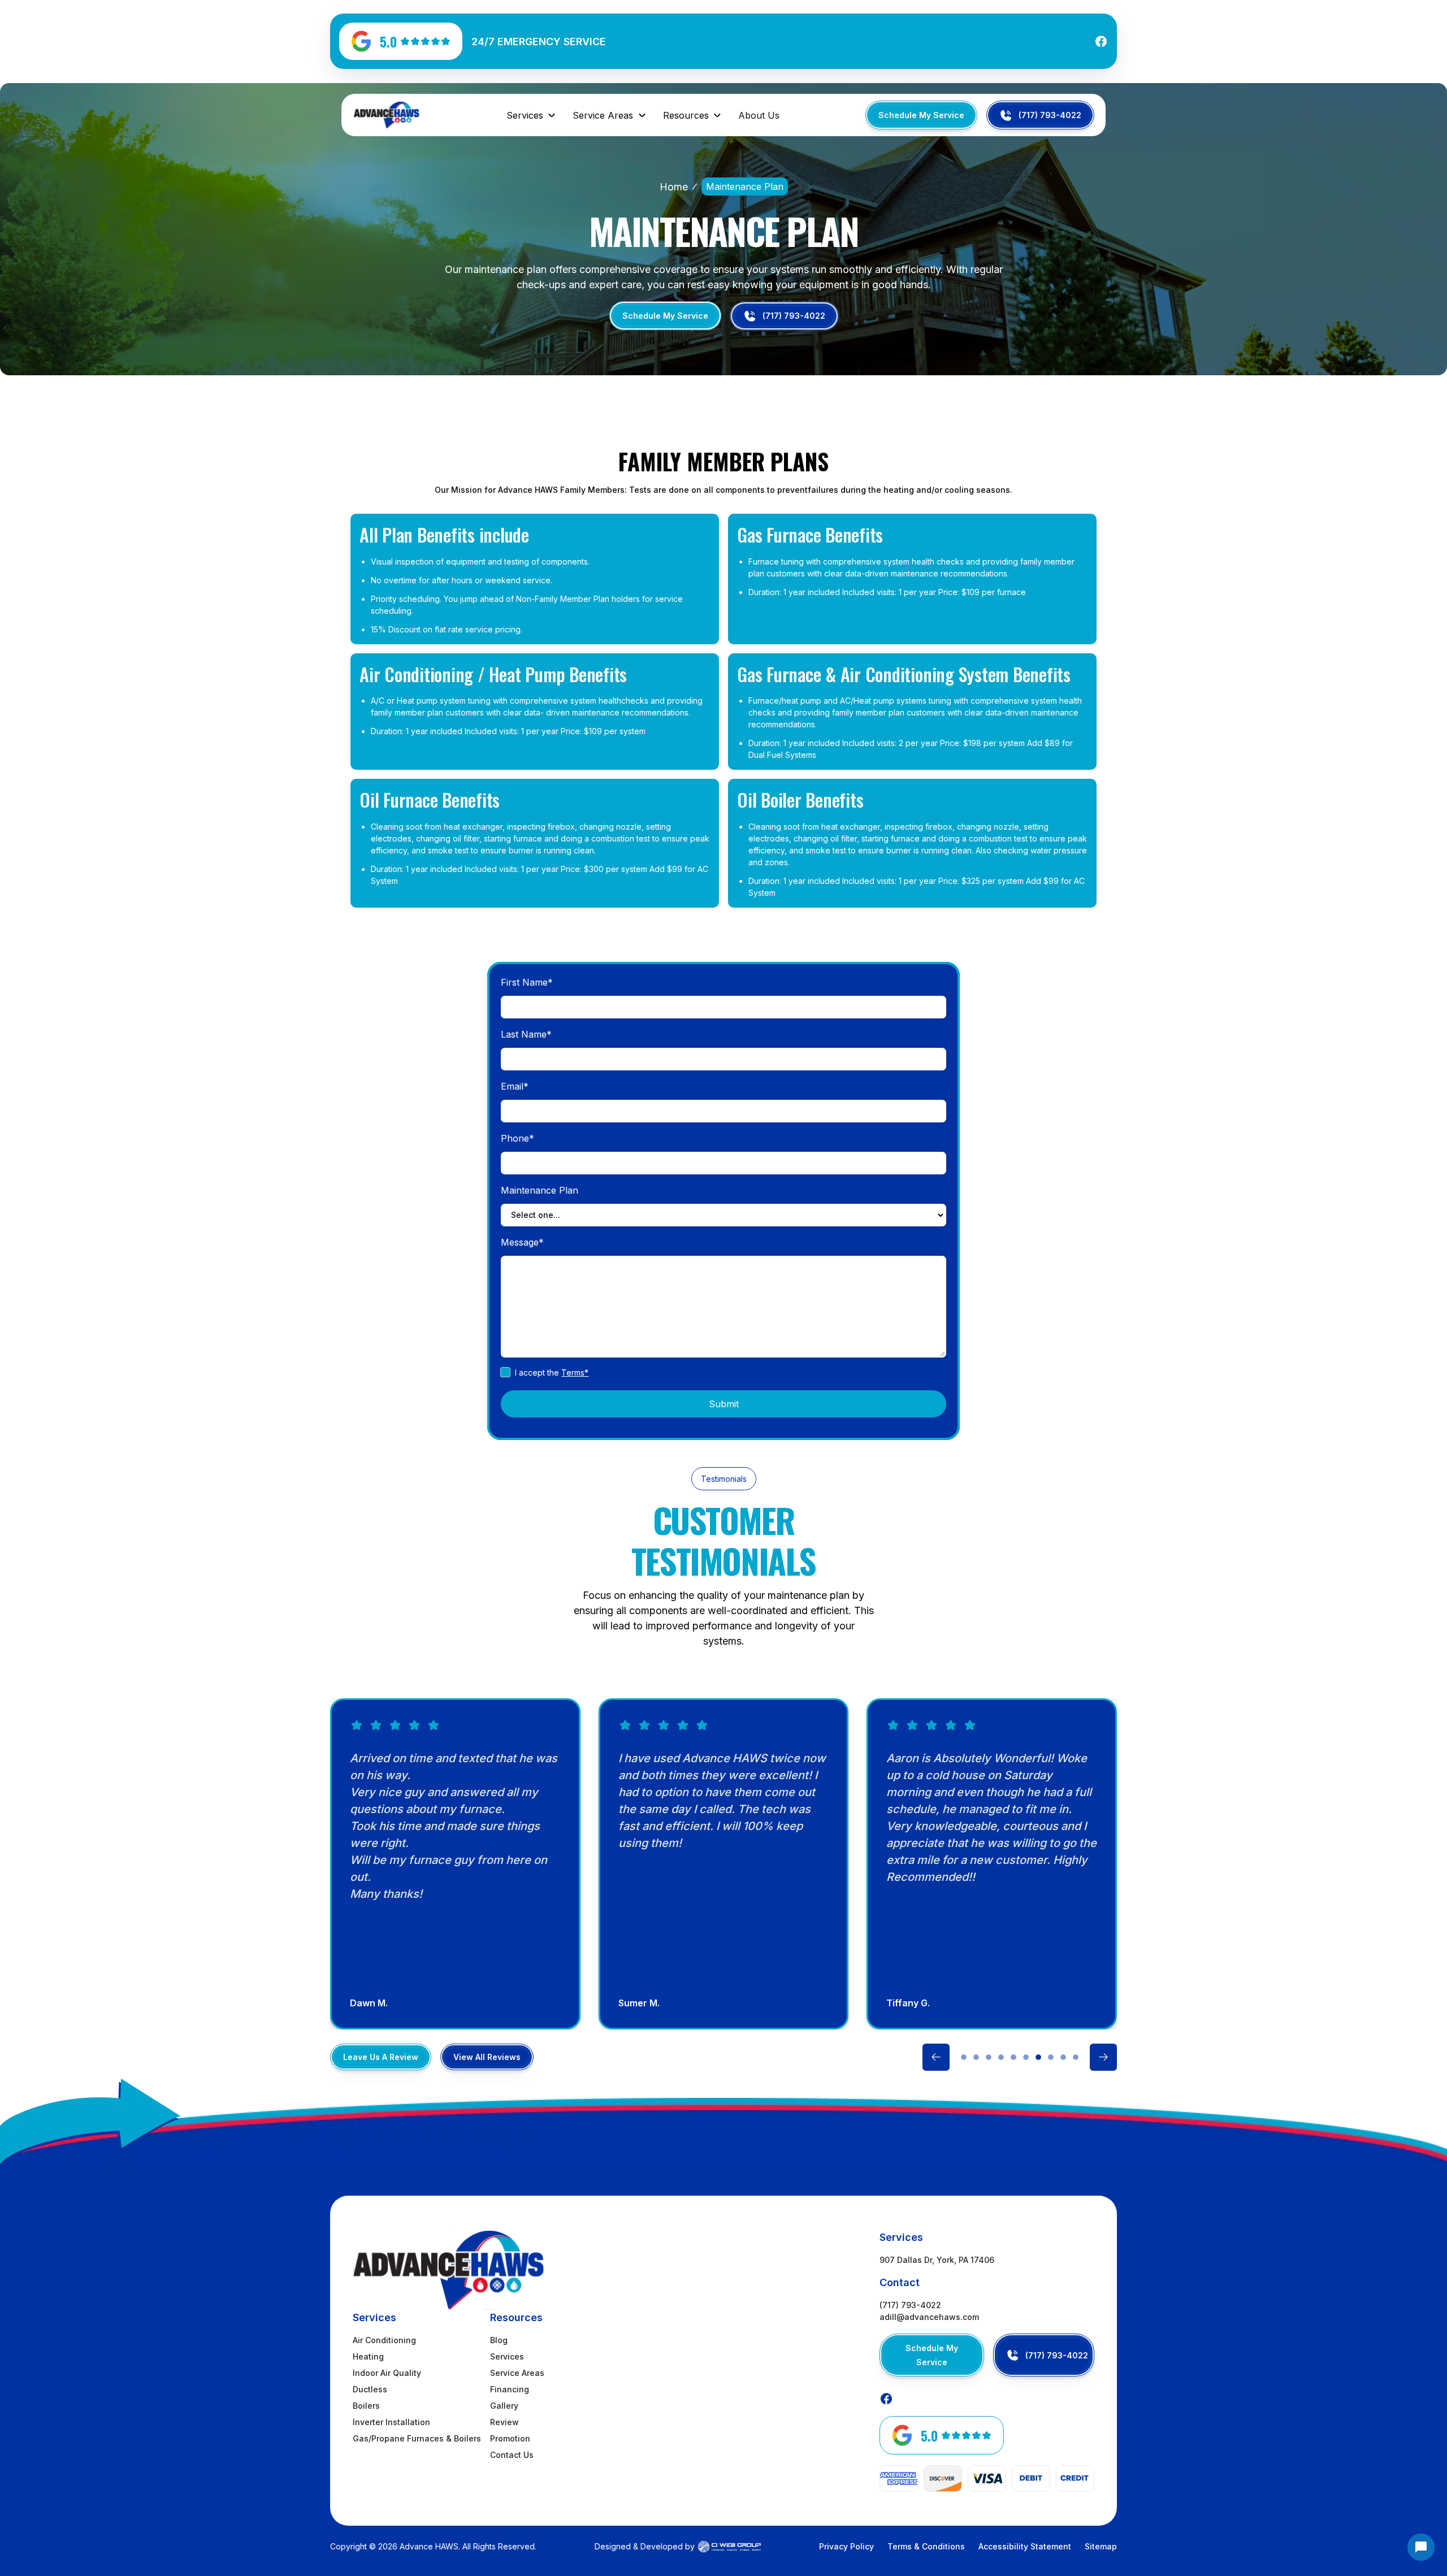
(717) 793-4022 (910, 2305)
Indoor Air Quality (387, 2373)
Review (504, 2422)
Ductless (370, 2389)
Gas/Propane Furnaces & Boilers (417, 2438)
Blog (499, 2340)
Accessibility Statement (1025, 2546)
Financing (510, 2389)
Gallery (504, 2406)
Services (507, 2356)
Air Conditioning (384, 2340)
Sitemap (1101, 2546)
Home (674, 187)
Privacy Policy (846, 2546)
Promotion (510, 2438)
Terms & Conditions (926, 2546)
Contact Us (512, 2455)
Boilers (366, 2406)
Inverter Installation (391, 2422)
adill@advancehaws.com (929, 2317)
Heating (368, 2356)
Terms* (575, 1372)
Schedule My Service (921, 115)
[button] (532, 115)
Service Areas (517, 2373)
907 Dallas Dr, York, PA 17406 (937, 2260)
